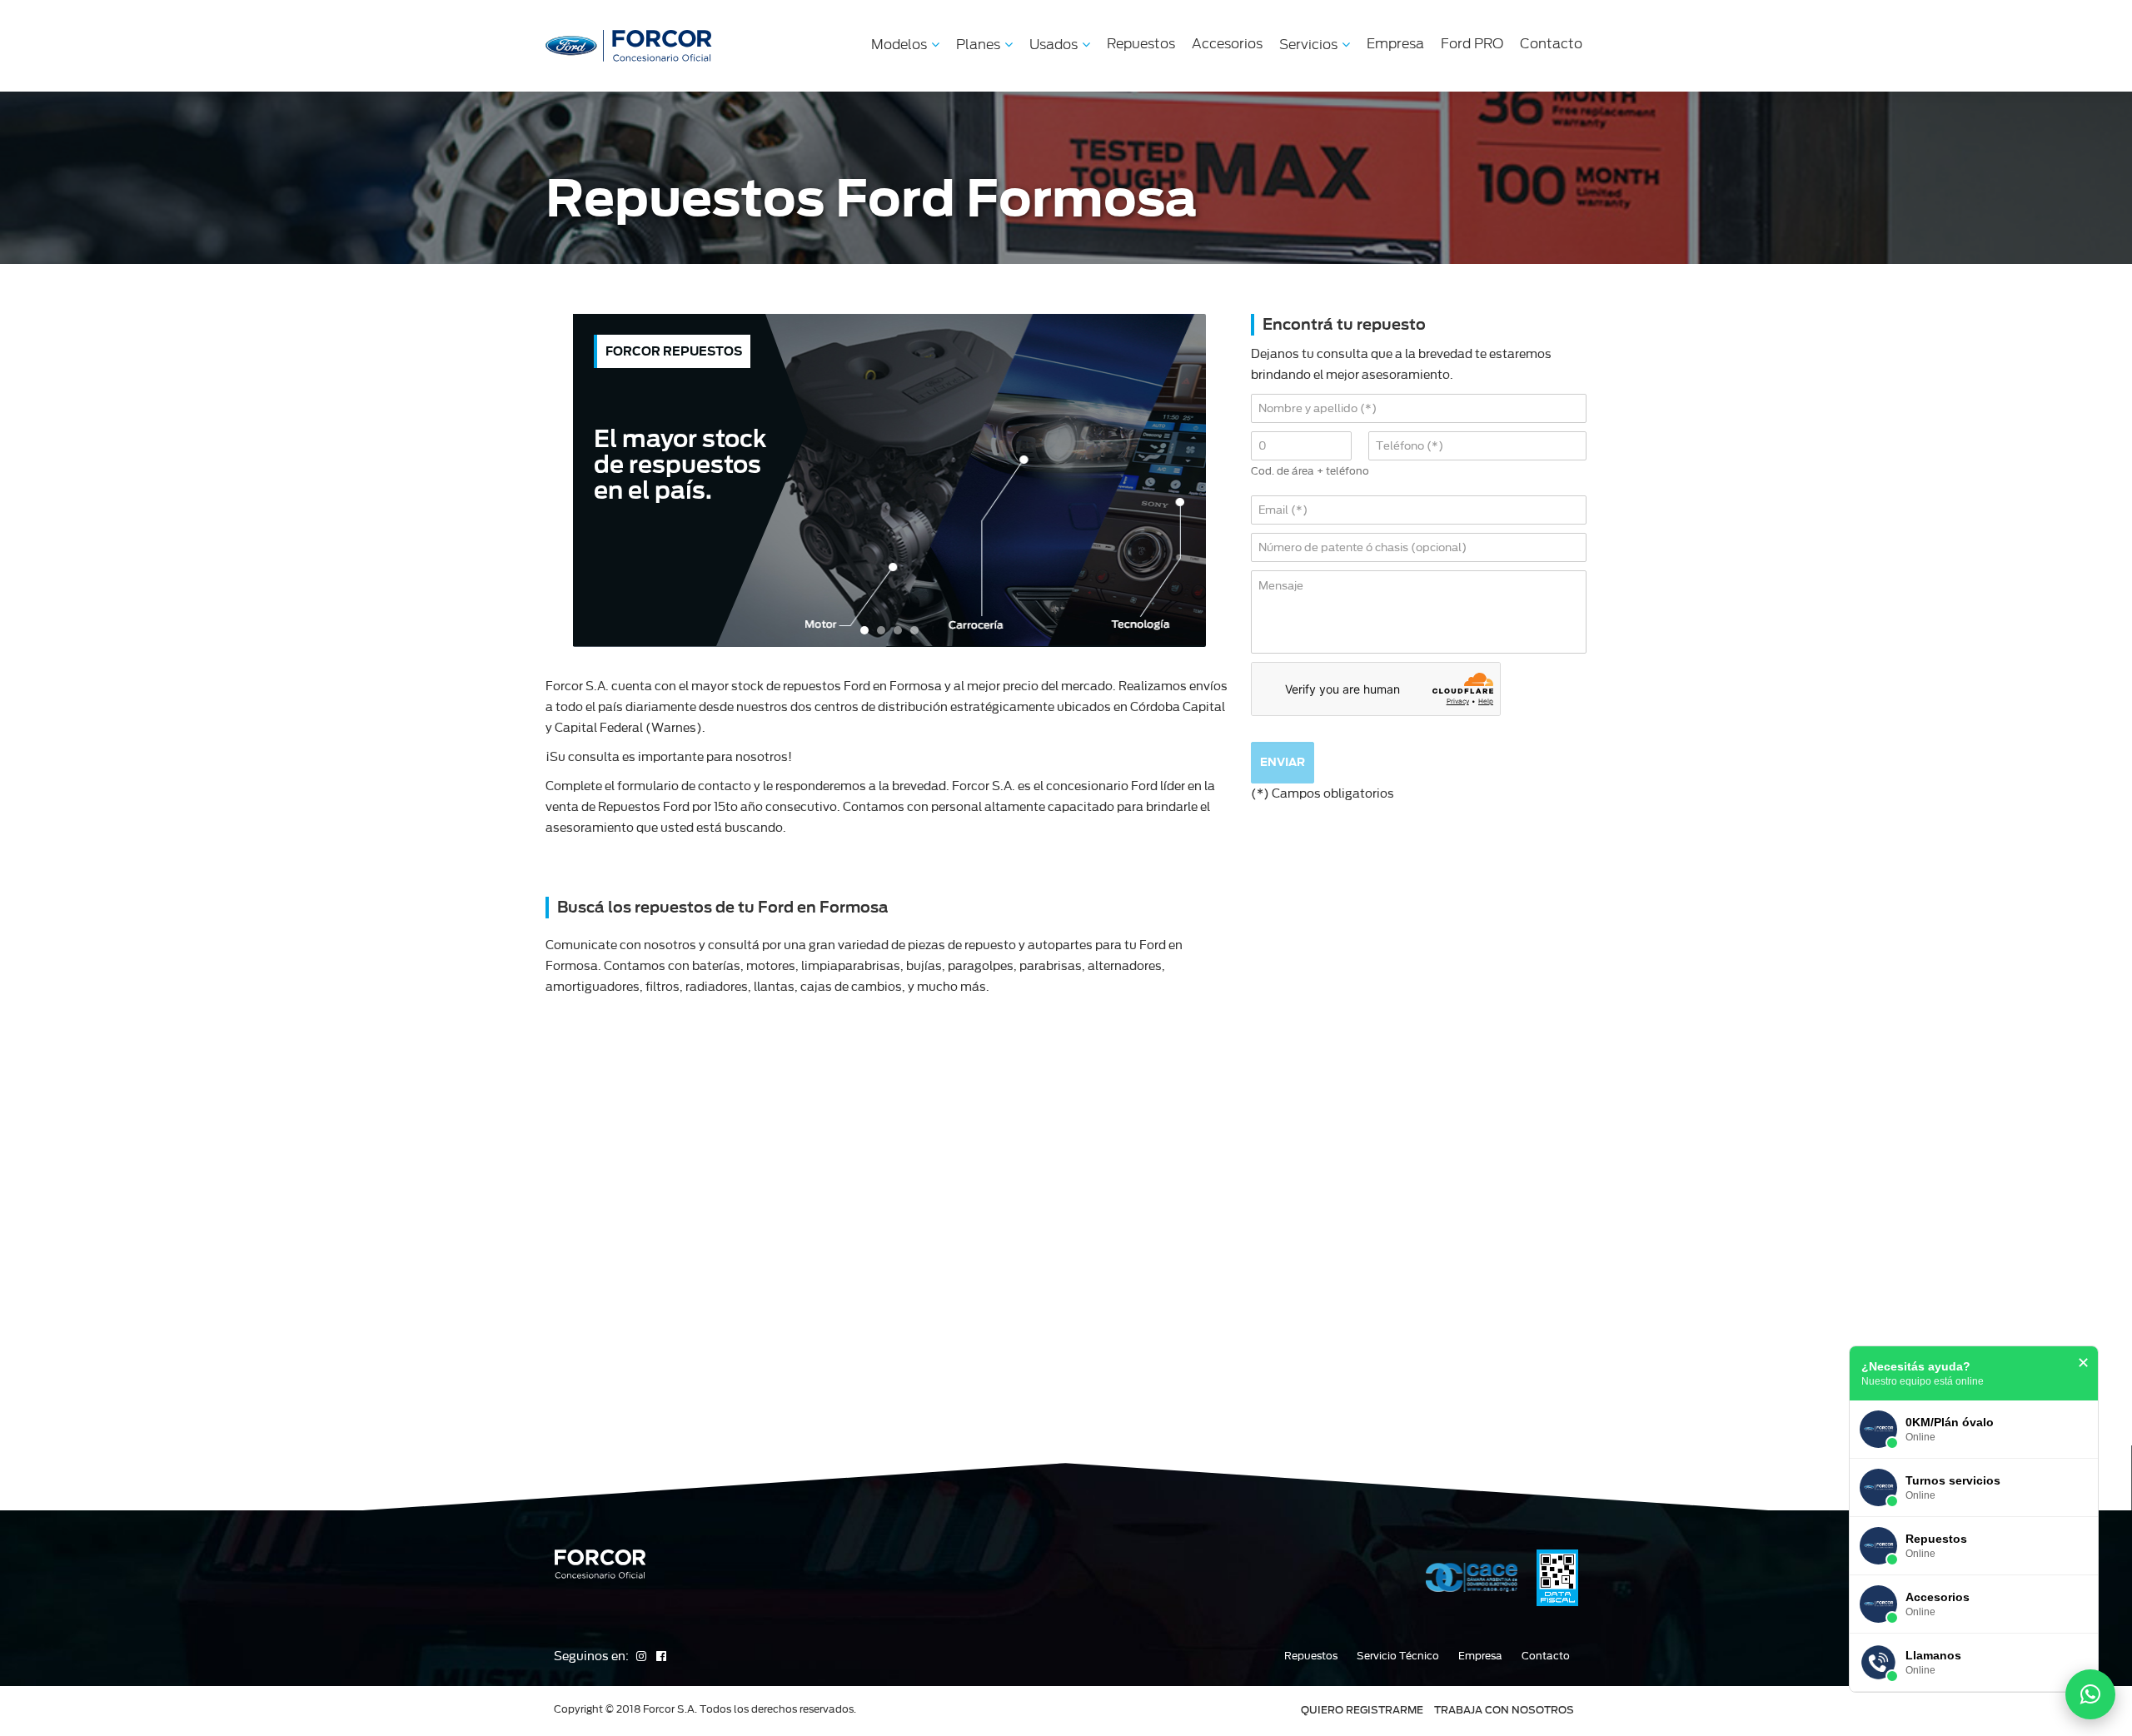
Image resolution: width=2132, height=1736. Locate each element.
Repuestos (1141, 44)
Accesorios (1227, 44)
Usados (1054, 45)
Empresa (1395, 44)
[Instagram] (643, 1656)
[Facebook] (661, 1656)
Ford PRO (1472, 44)
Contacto (1551, 44)
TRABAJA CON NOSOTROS (1504, 1710)
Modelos (899, 45)
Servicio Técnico (1398, 1656)
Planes (978, 45)
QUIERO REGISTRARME (1362, 1710)
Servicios (1308, 45)
